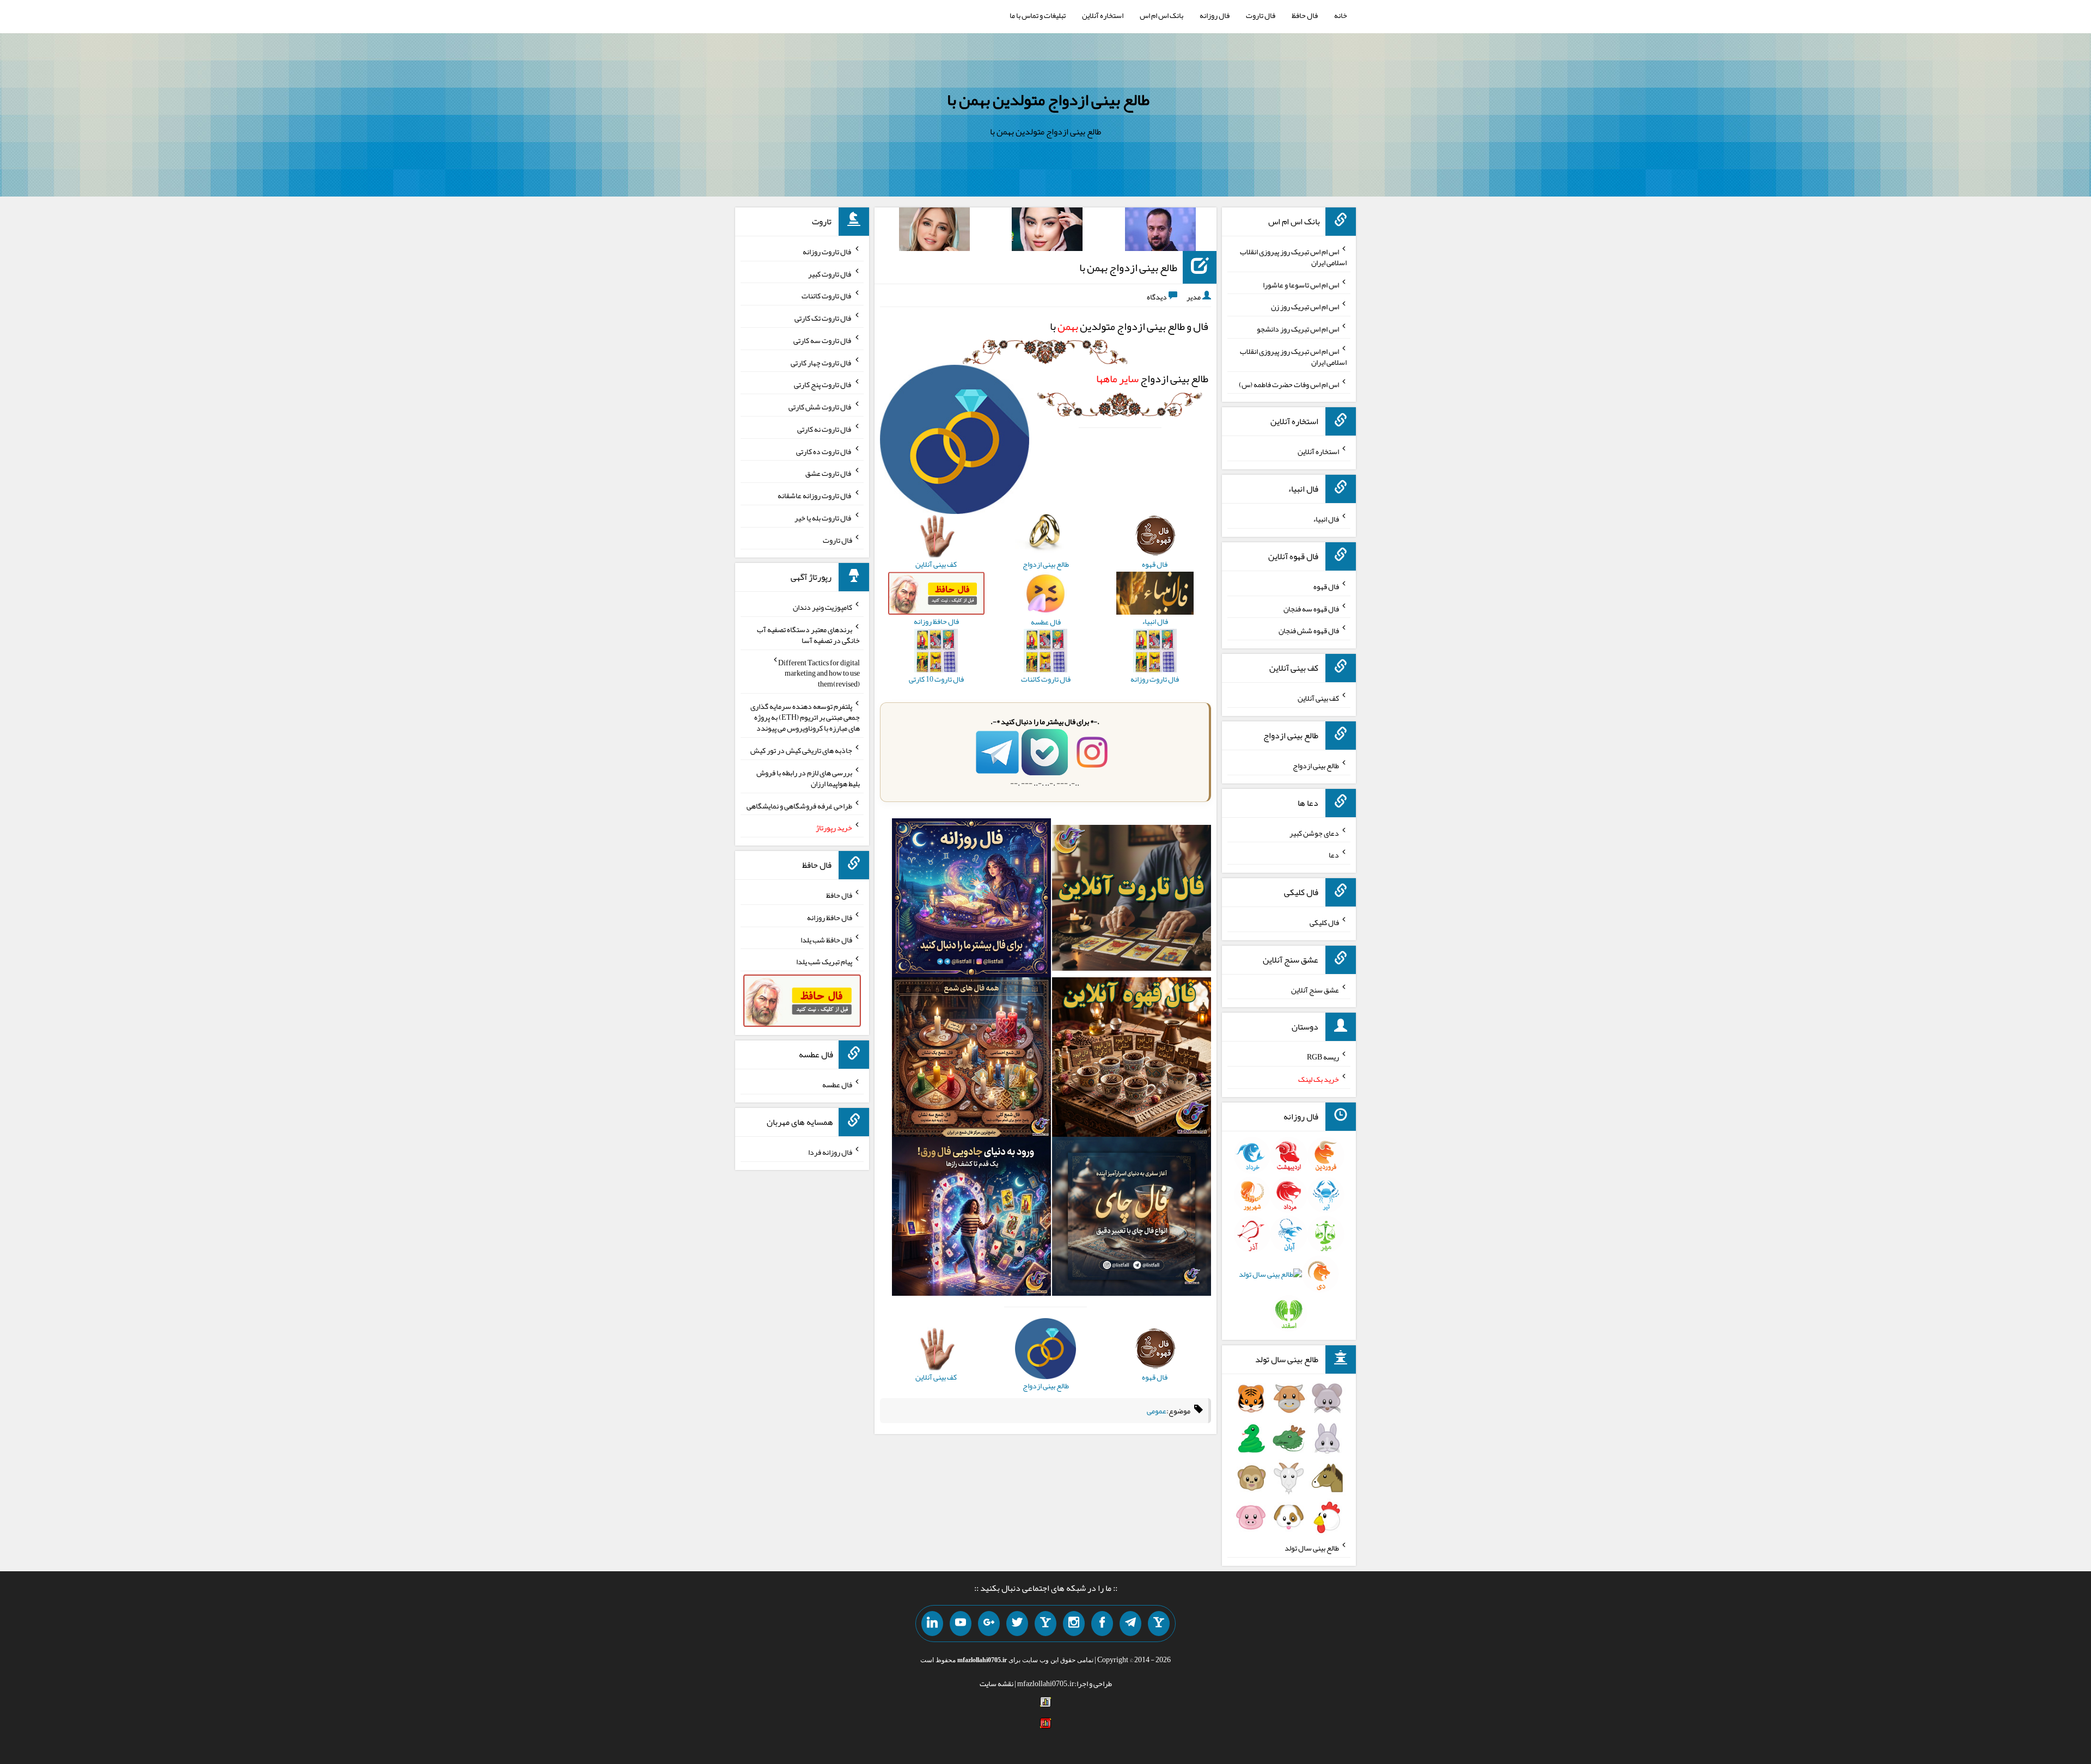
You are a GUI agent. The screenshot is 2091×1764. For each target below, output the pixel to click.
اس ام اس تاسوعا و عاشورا (1301, 284)
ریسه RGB (1323, 1057)
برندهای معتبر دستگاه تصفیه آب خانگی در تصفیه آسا (808, 635)
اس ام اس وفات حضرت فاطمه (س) (1289, 384)
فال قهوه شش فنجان (1309, 630)
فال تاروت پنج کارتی (823, 384)
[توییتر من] (1017, 1624)
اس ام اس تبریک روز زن (1305, 307)
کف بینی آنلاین (1318, 698)
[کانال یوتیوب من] (961, 1624)
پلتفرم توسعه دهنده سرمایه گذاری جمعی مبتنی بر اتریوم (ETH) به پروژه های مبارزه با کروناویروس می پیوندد (805, 717)
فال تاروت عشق (829, 473)
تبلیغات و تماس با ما (1038, 15)
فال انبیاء (1326, 519)
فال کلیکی (1324, 922)
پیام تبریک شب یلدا (824, 961)
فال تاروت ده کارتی (824, 451)
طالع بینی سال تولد (1312, 1548)
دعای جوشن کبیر (1314, 832)
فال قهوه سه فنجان (1311, 608)
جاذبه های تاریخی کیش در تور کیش (801, 750)
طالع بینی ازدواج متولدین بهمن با (1048, 100)
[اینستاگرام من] (1074, 1624)
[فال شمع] (971, 1059)
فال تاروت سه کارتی (823, 340)
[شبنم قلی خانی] (934, 231)
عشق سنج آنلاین (1315, 989)
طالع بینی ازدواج (1152, 378)
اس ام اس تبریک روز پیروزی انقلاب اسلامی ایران (1293, 257)
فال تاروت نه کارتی (825, 429)
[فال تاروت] (1132, 901)
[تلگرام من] (1130, 1624)
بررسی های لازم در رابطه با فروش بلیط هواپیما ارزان (808, 778)
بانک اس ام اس (1161, 15)
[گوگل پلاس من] (989, 1624)
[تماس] (1045, 1624)
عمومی (1157, 1411)
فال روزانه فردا (830, 1152)
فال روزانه (1215, 15)
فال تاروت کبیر (830, 273)
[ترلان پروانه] (1047, 231)
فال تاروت (1261, 15)
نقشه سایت (996, 1683)
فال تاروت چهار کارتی (821, 362)
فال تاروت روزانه (827, 252)
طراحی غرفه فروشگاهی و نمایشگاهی (799, 805)
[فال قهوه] (1132, 1059)
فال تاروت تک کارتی (823, 318)
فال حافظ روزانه (830, 917)
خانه (1341, 15)
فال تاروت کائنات (827, 296)
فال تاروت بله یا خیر (823, 518)
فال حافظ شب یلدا (826, 939)
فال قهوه (1326, 586)
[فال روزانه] (971, 901)
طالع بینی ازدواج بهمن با (1128, 267)
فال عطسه (837, 1085)
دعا (1334, 855)
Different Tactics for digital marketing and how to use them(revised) (819, 673)
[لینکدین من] (932, 1624)
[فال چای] (1132, 1218)
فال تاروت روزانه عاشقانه (815, 495)
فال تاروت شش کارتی (820, 407)
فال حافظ (1305, 15)
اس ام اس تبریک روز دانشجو (1298, 329)
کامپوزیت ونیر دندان (823, 607)
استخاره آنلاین (1103, 15)
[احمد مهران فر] (1160, 231)
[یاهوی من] (1159, 1624)
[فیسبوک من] (1102, 1624)
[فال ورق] (971, 1218)
